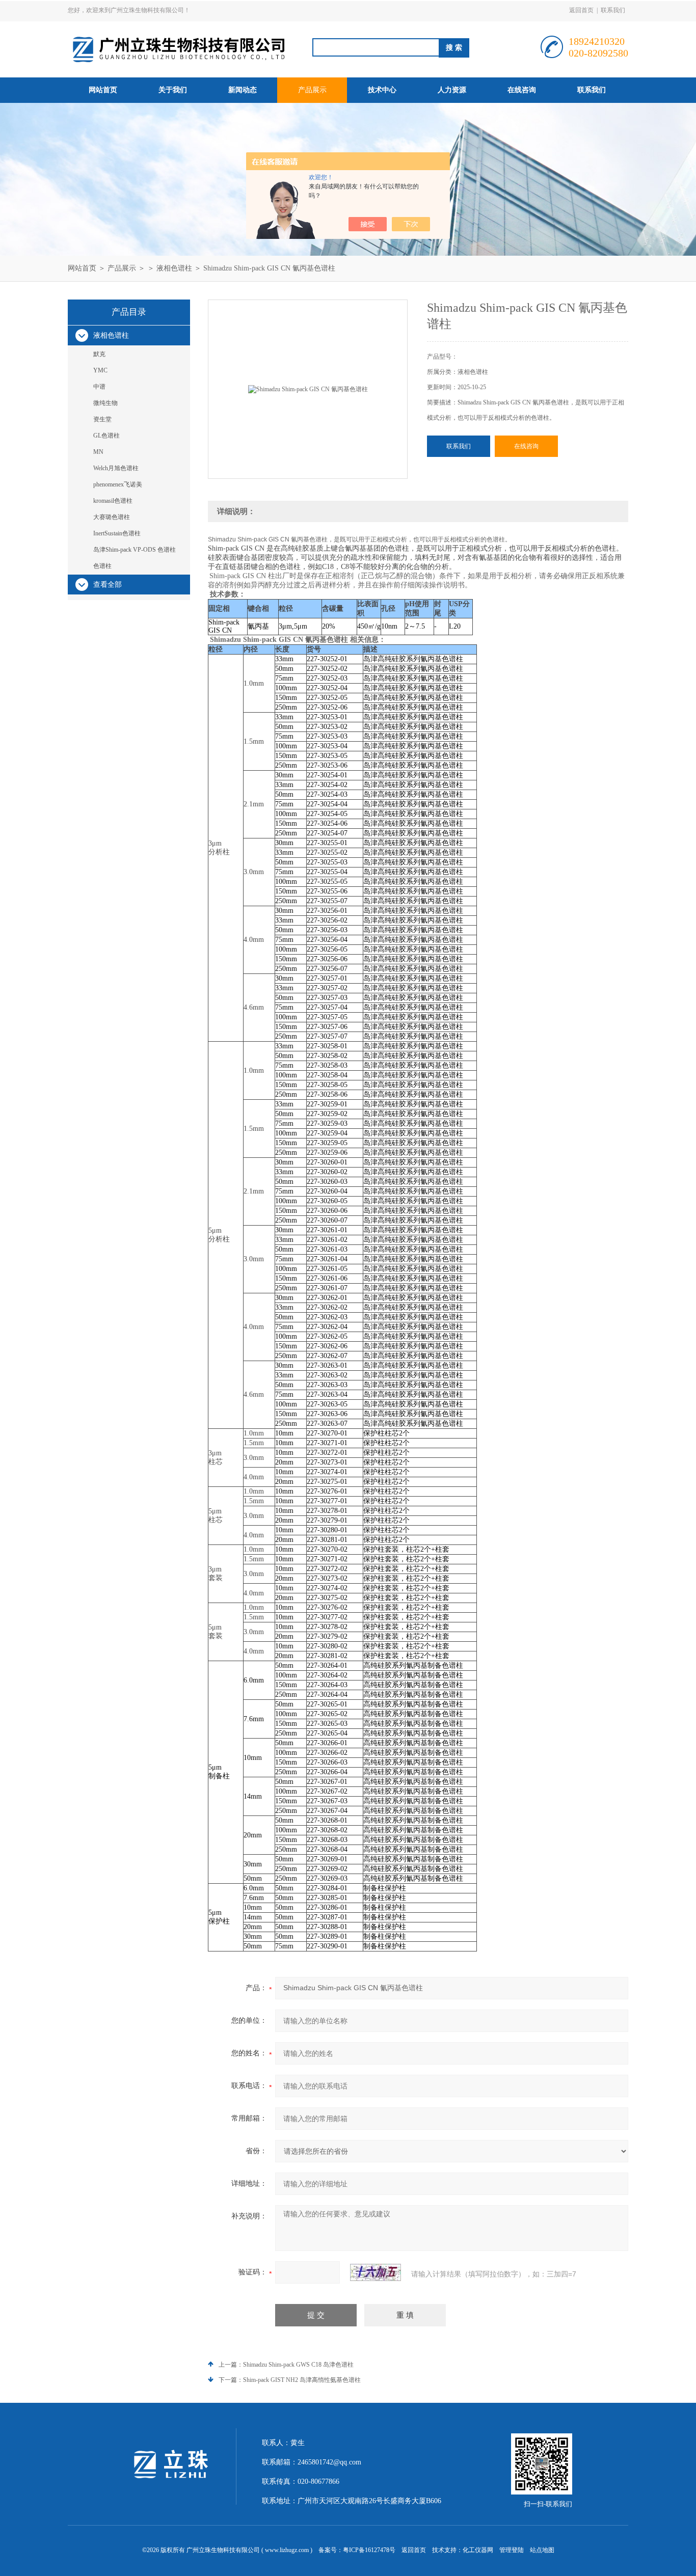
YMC (100, 370)
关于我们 (173, 90)
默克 (99, 354)
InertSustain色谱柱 (117, 533)
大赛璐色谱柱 (112, 517)
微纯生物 (105, 403)
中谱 (99, 387)
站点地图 (542, 2550)
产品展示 (312, 90)
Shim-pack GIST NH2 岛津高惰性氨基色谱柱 (302, 2380)
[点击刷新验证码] (376, 2272)
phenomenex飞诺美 (118, 484)
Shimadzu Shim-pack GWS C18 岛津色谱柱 (298, 2365)
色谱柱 (102, 566)
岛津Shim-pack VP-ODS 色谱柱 (135, 550)
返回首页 (581, 10)
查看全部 (108, 585)
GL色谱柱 (106, 436)
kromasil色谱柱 (113, 501)
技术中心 (382, 90)
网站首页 (103, 90)
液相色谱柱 (174, 268)
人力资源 (452, 90)
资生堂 (102, 419)
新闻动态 (243, 90)
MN (98, 452)
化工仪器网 (478, 2550)
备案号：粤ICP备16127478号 (357, 2550)
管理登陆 (512, 2550)
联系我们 (613, 10)
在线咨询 (522, 90)
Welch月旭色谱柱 (116, 468)
